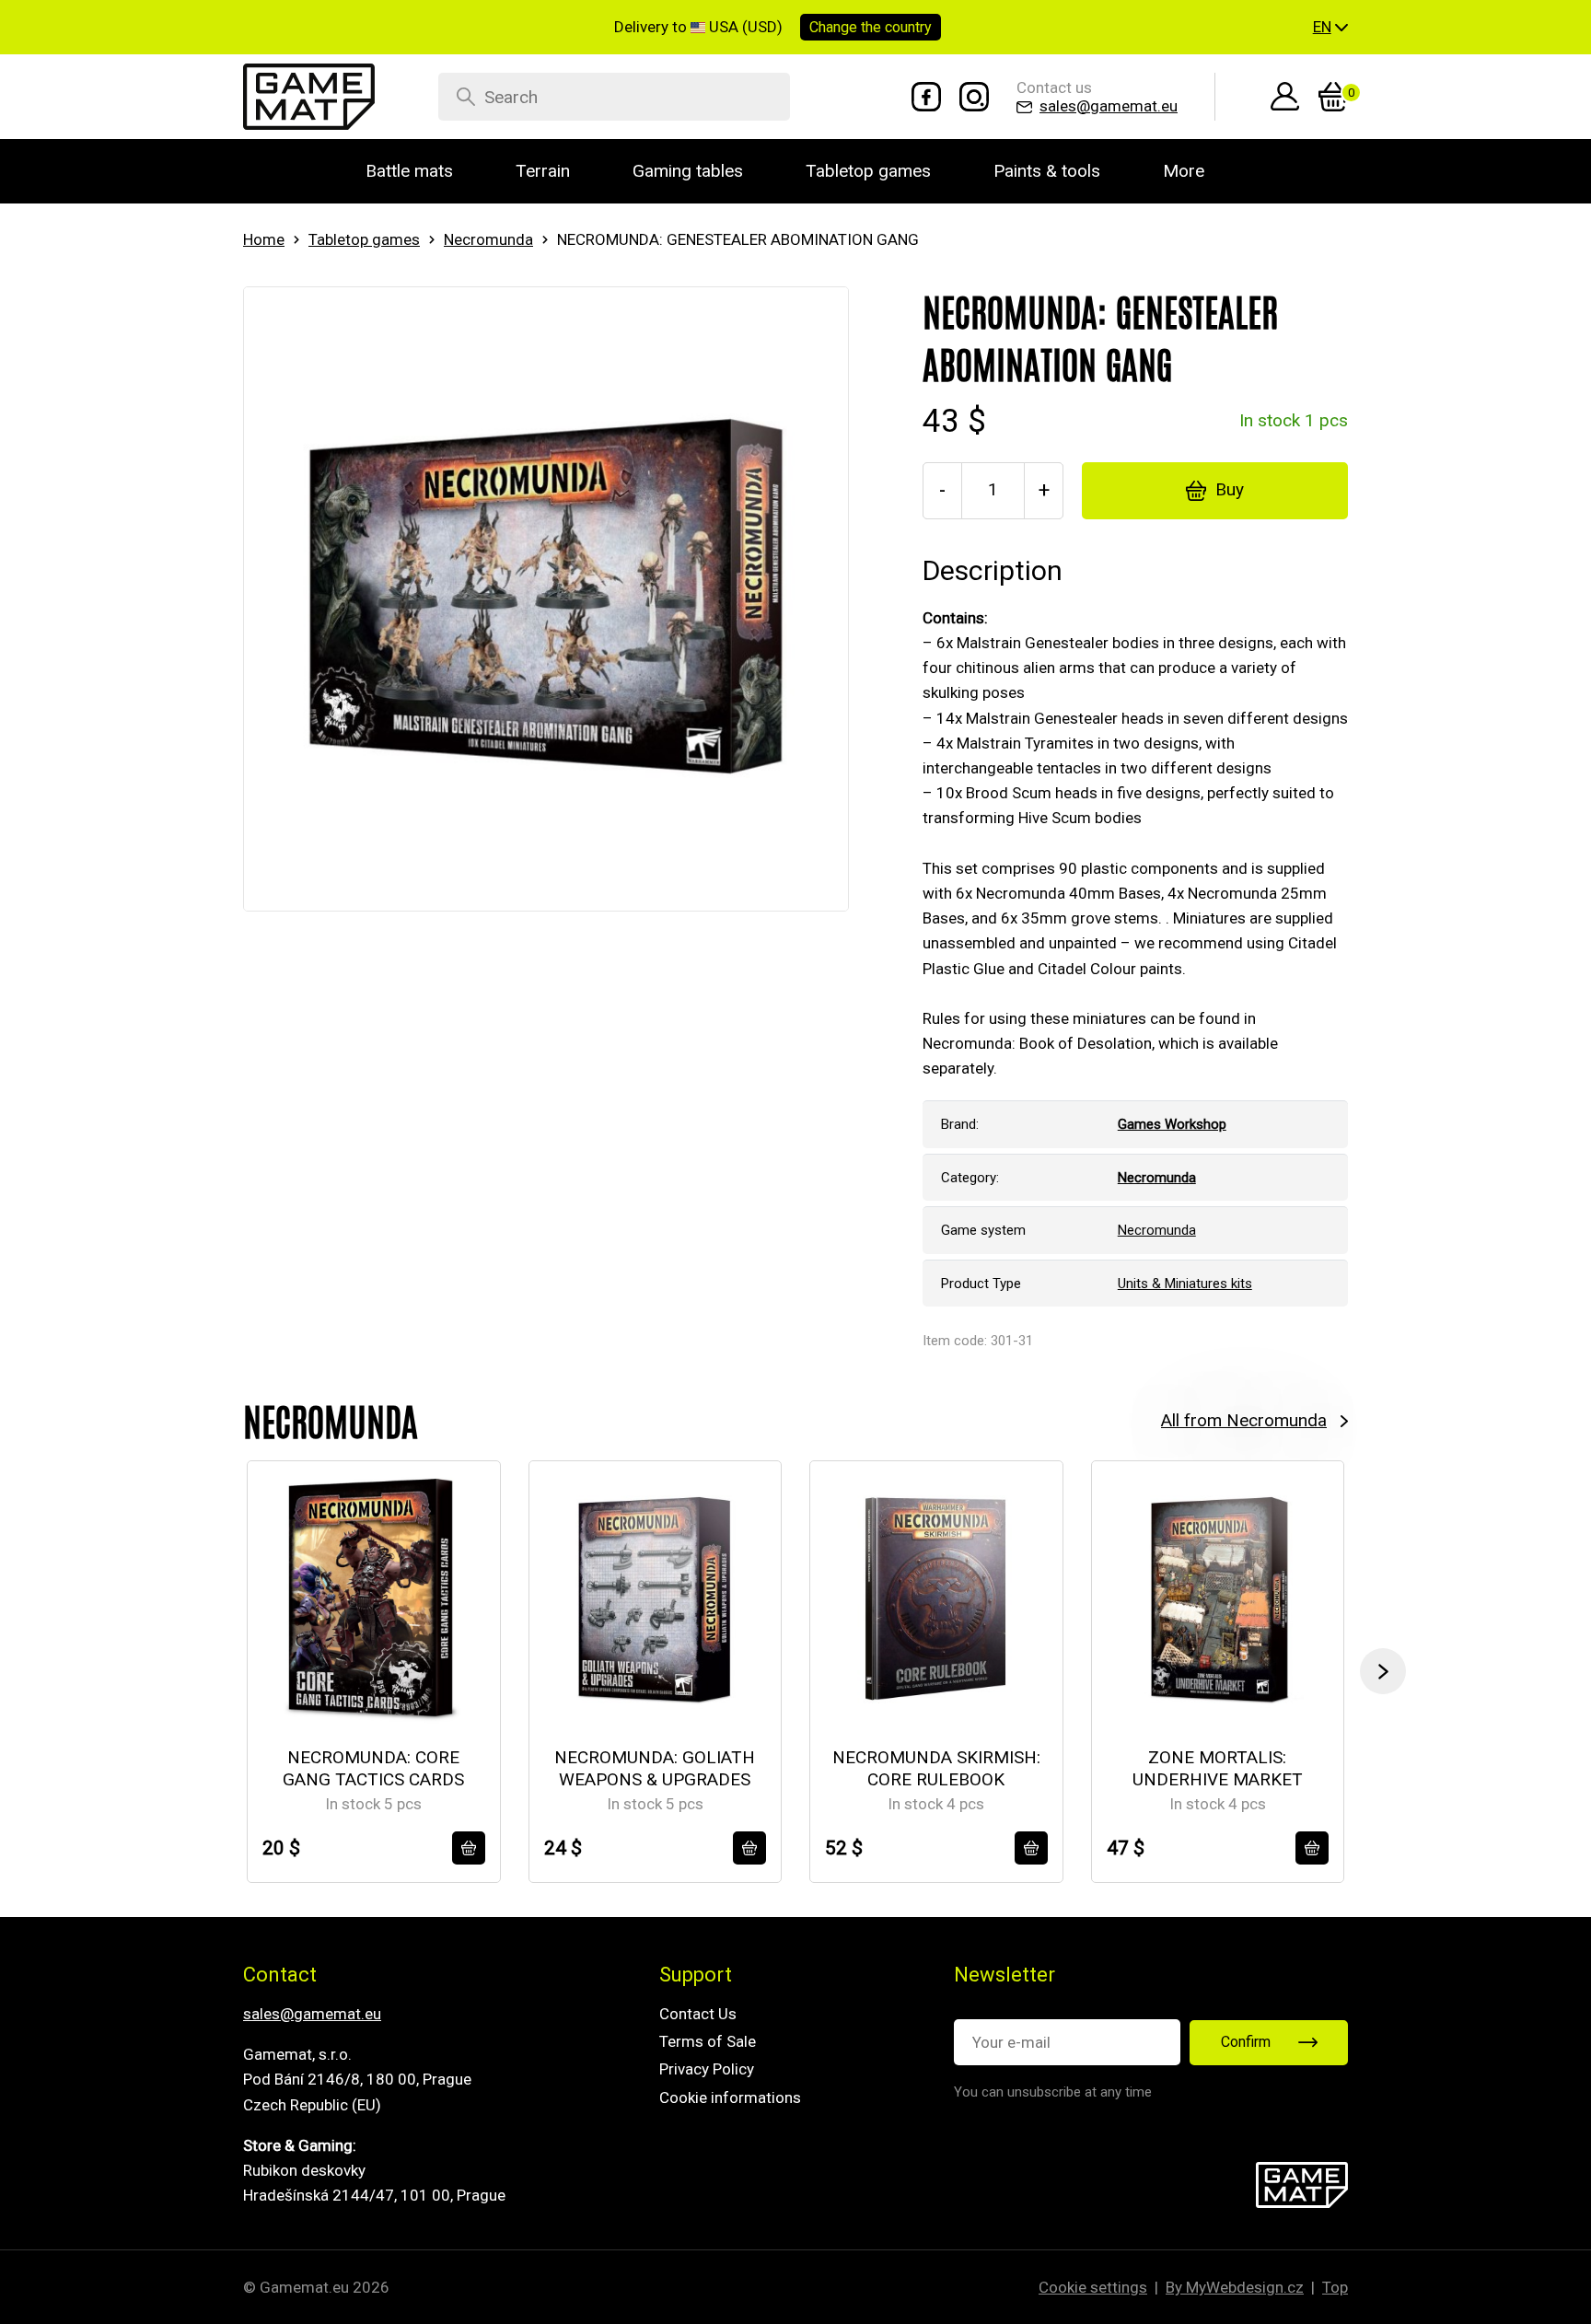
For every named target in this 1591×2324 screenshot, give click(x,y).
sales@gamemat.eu (312, 2014)
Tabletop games (364, 239)
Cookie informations (730, 2097)
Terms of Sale (708, 2041)
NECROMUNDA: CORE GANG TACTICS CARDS (373, 1769)
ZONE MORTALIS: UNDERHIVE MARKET (1218, 1769)
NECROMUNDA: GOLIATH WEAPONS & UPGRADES (655, 1769)
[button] (1330, 28)
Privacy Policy (707, 2069)
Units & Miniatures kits (1185, 1284)
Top (1335, 2287)
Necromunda (488, 239)
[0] (1333, 97)
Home (264, 239)
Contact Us (698, 2014)
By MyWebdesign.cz (1235, 2287)
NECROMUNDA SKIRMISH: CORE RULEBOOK (936, 1769)
